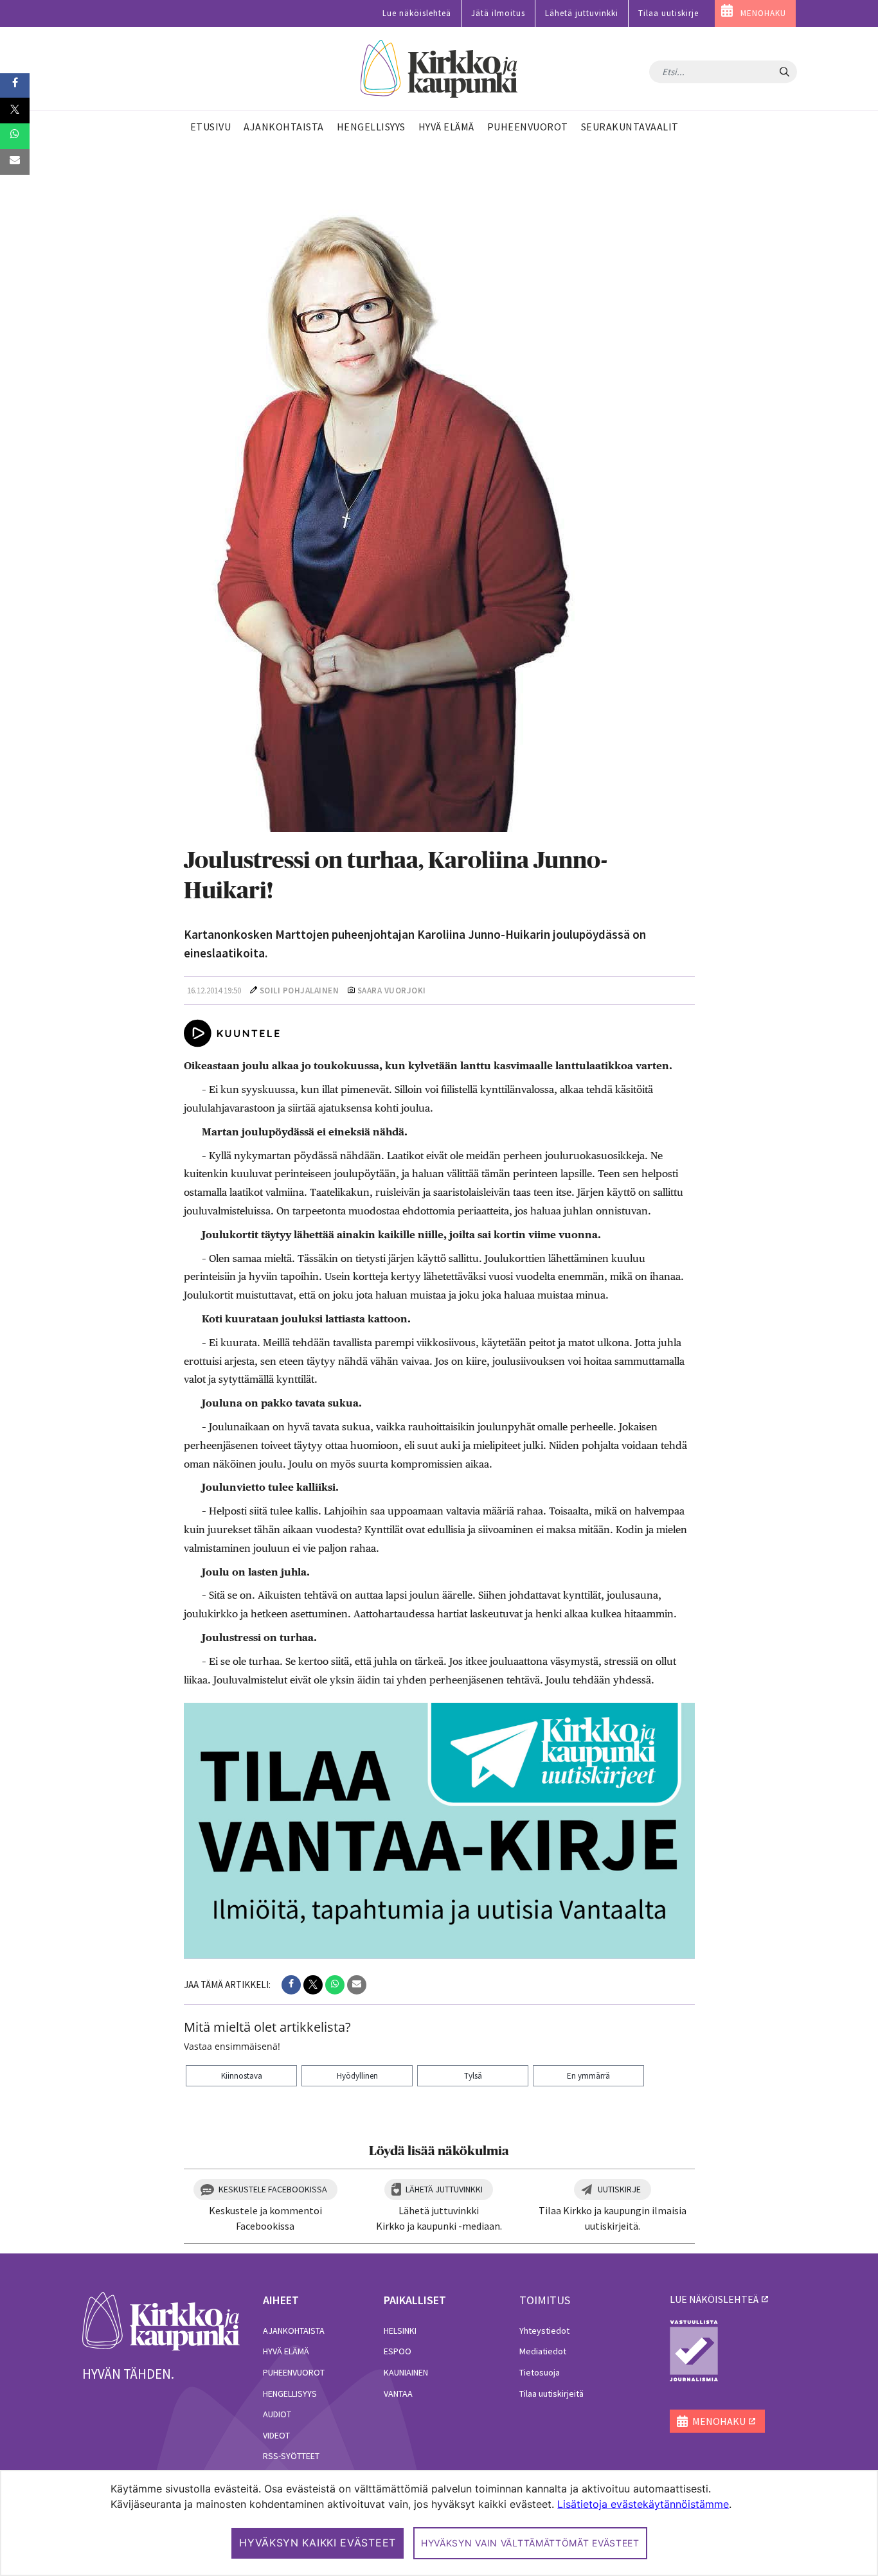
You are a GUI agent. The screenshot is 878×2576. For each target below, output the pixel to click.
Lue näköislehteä (417, 13)
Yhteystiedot (544, 2331)
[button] (291, 1985)
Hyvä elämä (286, 2351)
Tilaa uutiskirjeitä (551, 2394)
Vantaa (398, 2394)
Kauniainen (406, 2372)
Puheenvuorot (294, 2372)
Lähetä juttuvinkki (582, 13)
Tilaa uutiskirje (668, 13)
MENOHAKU (763, 13)
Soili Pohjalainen (300, 990)
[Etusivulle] (439, 69)
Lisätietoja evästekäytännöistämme (643, 2504)
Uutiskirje (619, 2189)
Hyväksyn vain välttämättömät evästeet (530, 2543)
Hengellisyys (290, 2394)
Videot (276, 2435)
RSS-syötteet (291, 2456)
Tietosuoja (540, 2372)
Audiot (277, 2414)
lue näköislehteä (714, 2299)
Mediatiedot (543, 2351)
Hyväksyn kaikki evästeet (318, 2543)
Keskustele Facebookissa (273, 2189)
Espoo (398, 2351)
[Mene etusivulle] (161, 2320)
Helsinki (400, 2331)
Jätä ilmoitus (498, 13)
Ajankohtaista (294, 2331)
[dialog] (439, 2523)
